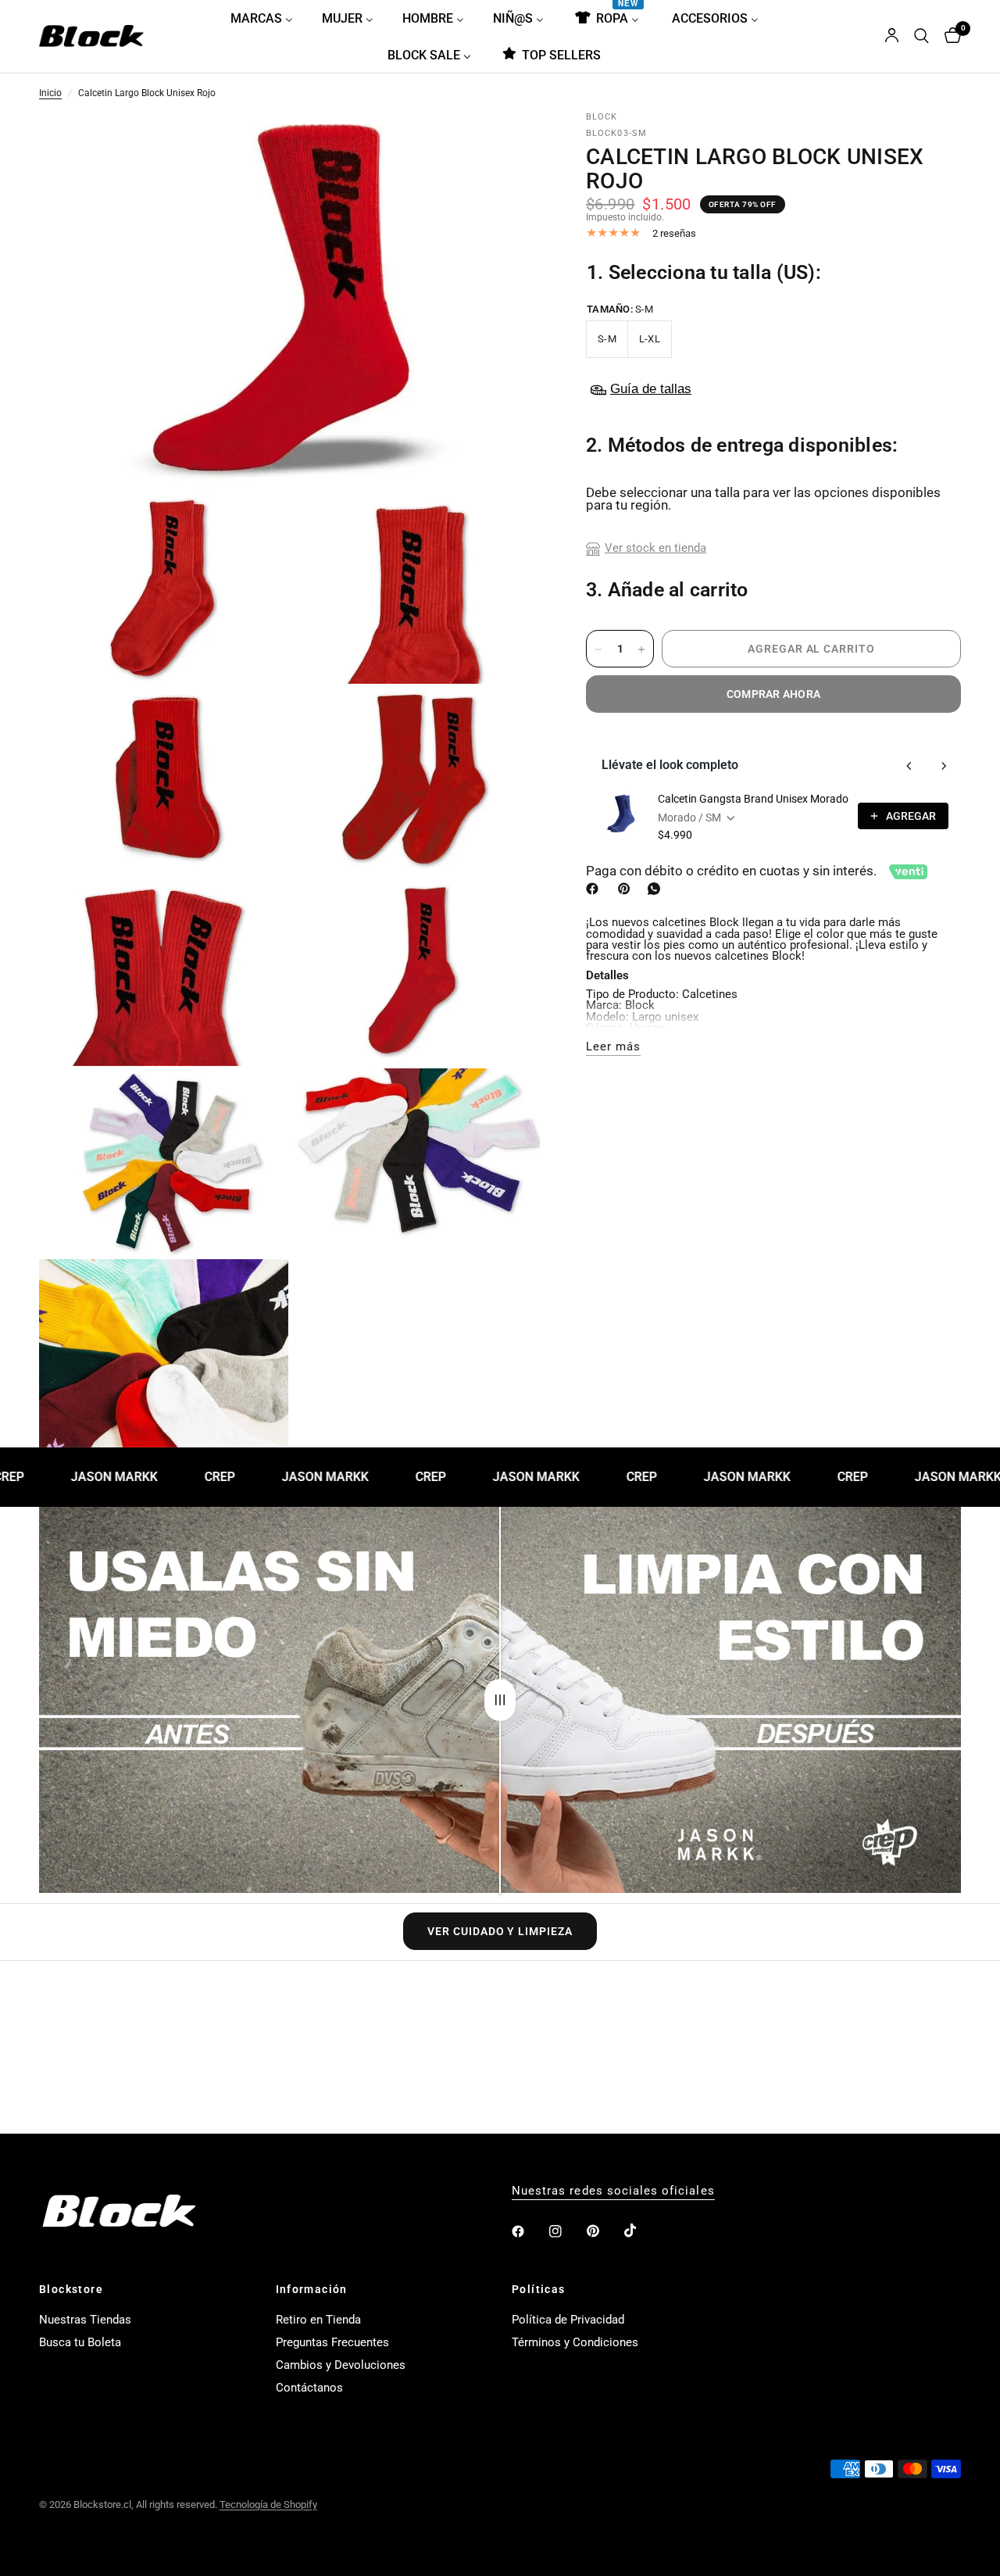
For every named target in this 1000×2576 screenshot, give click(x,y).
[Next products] (944, 766)
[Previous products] (909, 766)
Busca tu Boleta (80, 2342)
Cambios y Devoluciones (341, 2365)
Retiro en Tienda (318, 2320)
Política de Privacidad (568, 2320)
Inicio (50, 94)
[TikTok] (641, 2231)
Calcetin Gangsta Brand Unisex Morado (753, 799)
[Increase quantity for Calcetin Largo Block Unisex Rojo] (641, 649)
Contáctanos (309, 2388)
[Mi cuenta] (892, 36)
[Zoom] (507, 146)
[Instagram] (566, 2231)
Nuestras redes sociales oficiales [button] (613, 2191)
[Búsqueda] (921, 36)
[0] (949, 36)
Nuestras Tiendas (85, 2320)
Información (312, 2289)
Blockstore (71, 2289)
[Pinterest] (627, 889)
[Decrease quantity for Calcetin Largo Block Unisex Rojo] (598, 649)
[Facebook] (595, 889)
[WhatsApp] (657, 889)
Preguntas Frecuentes (332, 2342)
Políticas (539, 2289)
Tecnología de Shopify (268, 2504)
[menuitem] (268, 18)
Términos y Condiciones (575, 2342)
